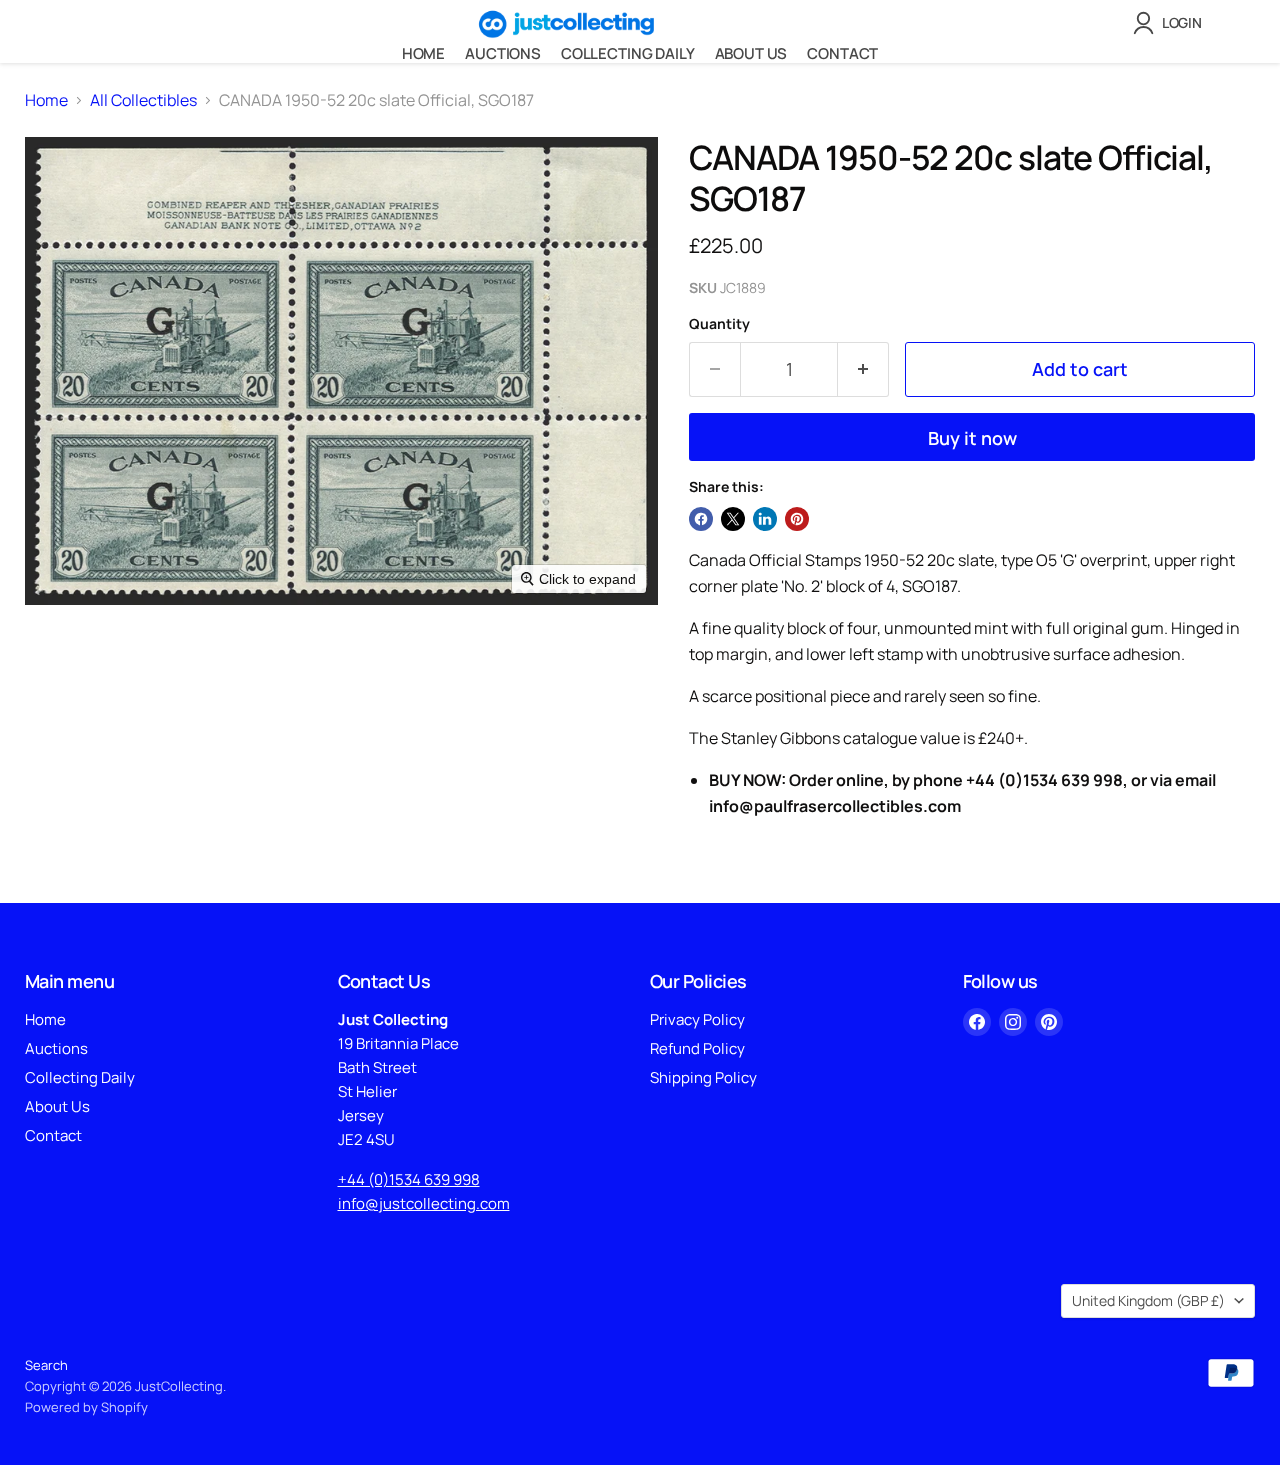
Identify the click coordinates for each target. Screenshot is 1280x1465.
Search (46, 1365)
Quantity (719, 324)
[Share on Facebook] (701, 519)
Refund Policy (697, 1048)
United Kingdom (1148, 1300)
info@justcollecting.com (424, 1203)
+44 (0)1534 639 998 (409, 1179)
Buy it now (972, 438)
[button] (1171, 23)
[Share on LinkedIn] (765, 519)
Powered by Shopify (86, 1407)
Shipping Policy (703, 1077)
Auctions (503, 53)
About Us (751, 53)
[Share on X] (733, 519)
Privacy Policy (697, 1019)
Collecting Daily (628, 53)
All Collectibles (143, 100)
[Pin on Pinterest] (797, 519)
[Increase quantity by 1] (863, 369)
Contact (842, 53)
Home (423, 53)
